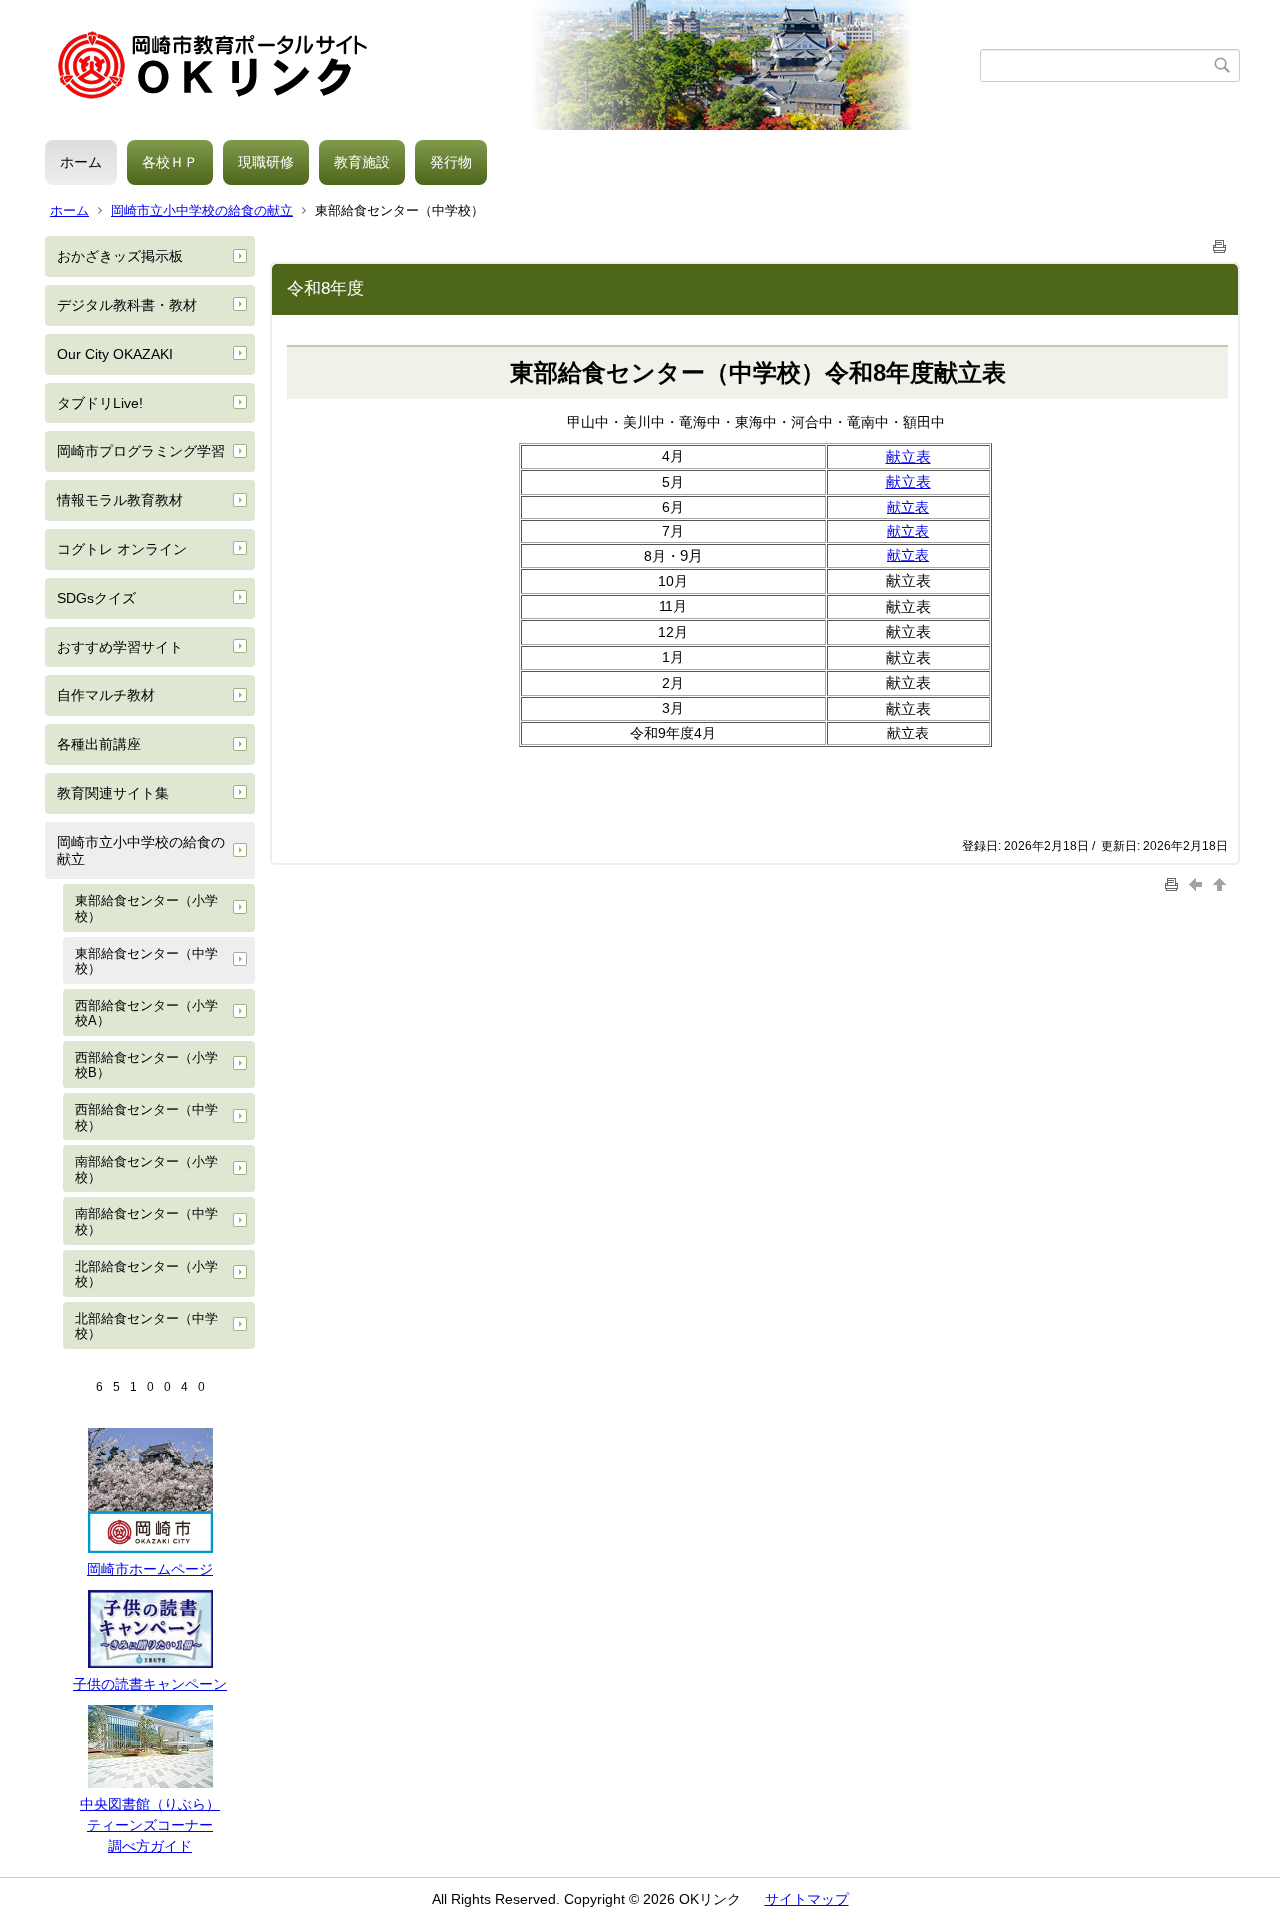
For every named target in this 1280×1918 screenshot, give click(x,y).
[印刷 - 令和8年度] (1220, 242)
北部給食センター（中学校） (146, 1326)
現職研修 (266, 162)
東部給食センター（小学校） (146, 908)
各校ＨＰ (170, 162)
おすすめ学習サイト (120, 647)
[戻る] (1198, 884)
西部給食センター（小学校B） (146, 1065)
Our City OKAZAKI (115, 354)
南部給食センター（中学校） (146, 1221)
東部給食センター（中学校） (146, 961)
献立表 (908, 507)
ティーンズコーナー (150, 1825)
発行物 (451, 162)
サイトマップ (807, 1899)
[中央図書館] (150, 1783)
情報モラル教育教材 (120, 500)
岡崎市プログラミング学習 (141, 451)
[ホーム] (512, 65)
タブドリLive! (100, 403)
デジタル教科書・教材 (127, 305)
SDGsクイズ (96, 598)
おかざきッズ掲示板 (120, 256)
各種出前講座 (99, 744)
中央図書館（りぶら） (150, 1804)
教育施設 (362, 162)
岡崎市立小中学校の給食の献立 (202, 210)
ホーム (81, 162)
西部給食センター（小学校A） (146, 1013)
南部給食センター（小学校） (146, 1169)
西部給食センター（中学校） (146, 1117)
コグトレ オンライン (122, 549)
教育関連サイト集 (113, 793)
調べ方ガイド (150, 1846)
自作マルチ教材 (106, 695)
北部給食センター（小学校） (146, 1274)
